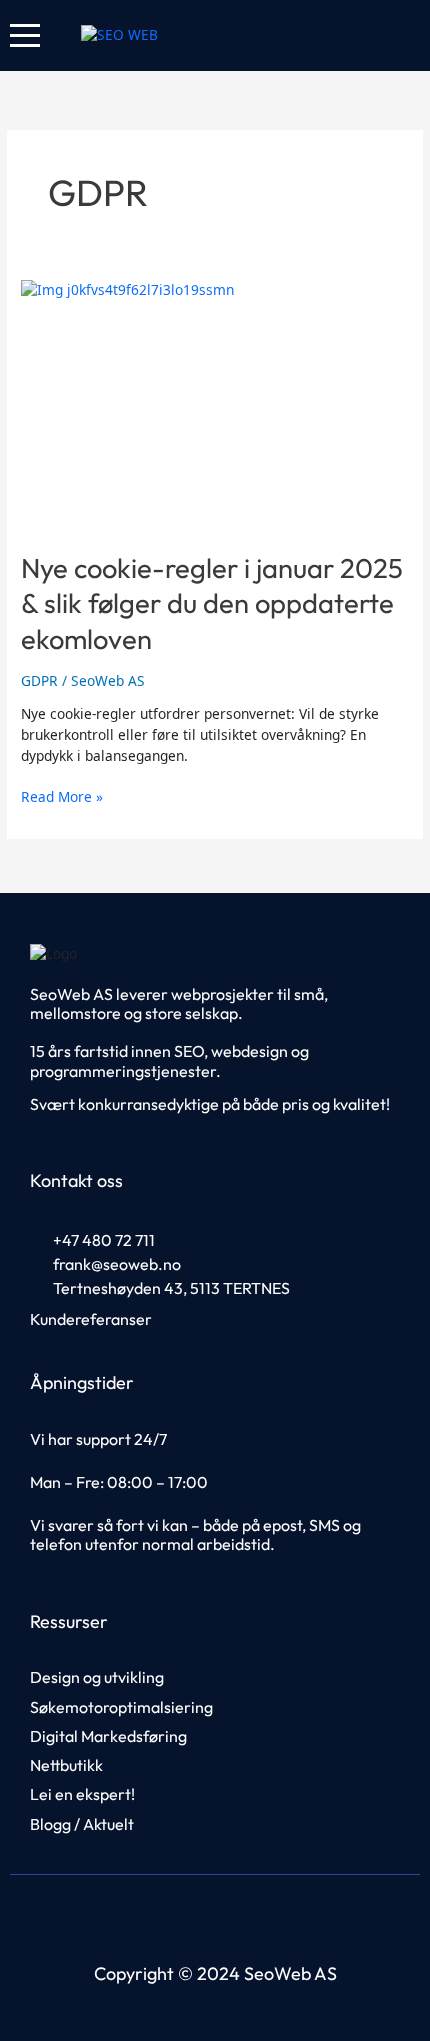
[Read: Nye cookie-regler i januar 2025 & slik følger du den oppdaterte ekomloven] (215, 405)
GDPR (39, 680)
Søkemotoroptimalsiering (121, 1707)
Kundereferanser (91, 1319)
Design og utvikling (97, 1677)
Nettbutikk (66, 1765)
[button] (25, 36)
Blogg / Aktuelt (82, 1824)
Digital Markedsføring (108, 1736)
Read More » (62, 796)
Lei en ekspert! (82, 1794)
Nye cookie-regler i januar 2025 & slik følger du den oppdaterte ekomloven (212, 603)
